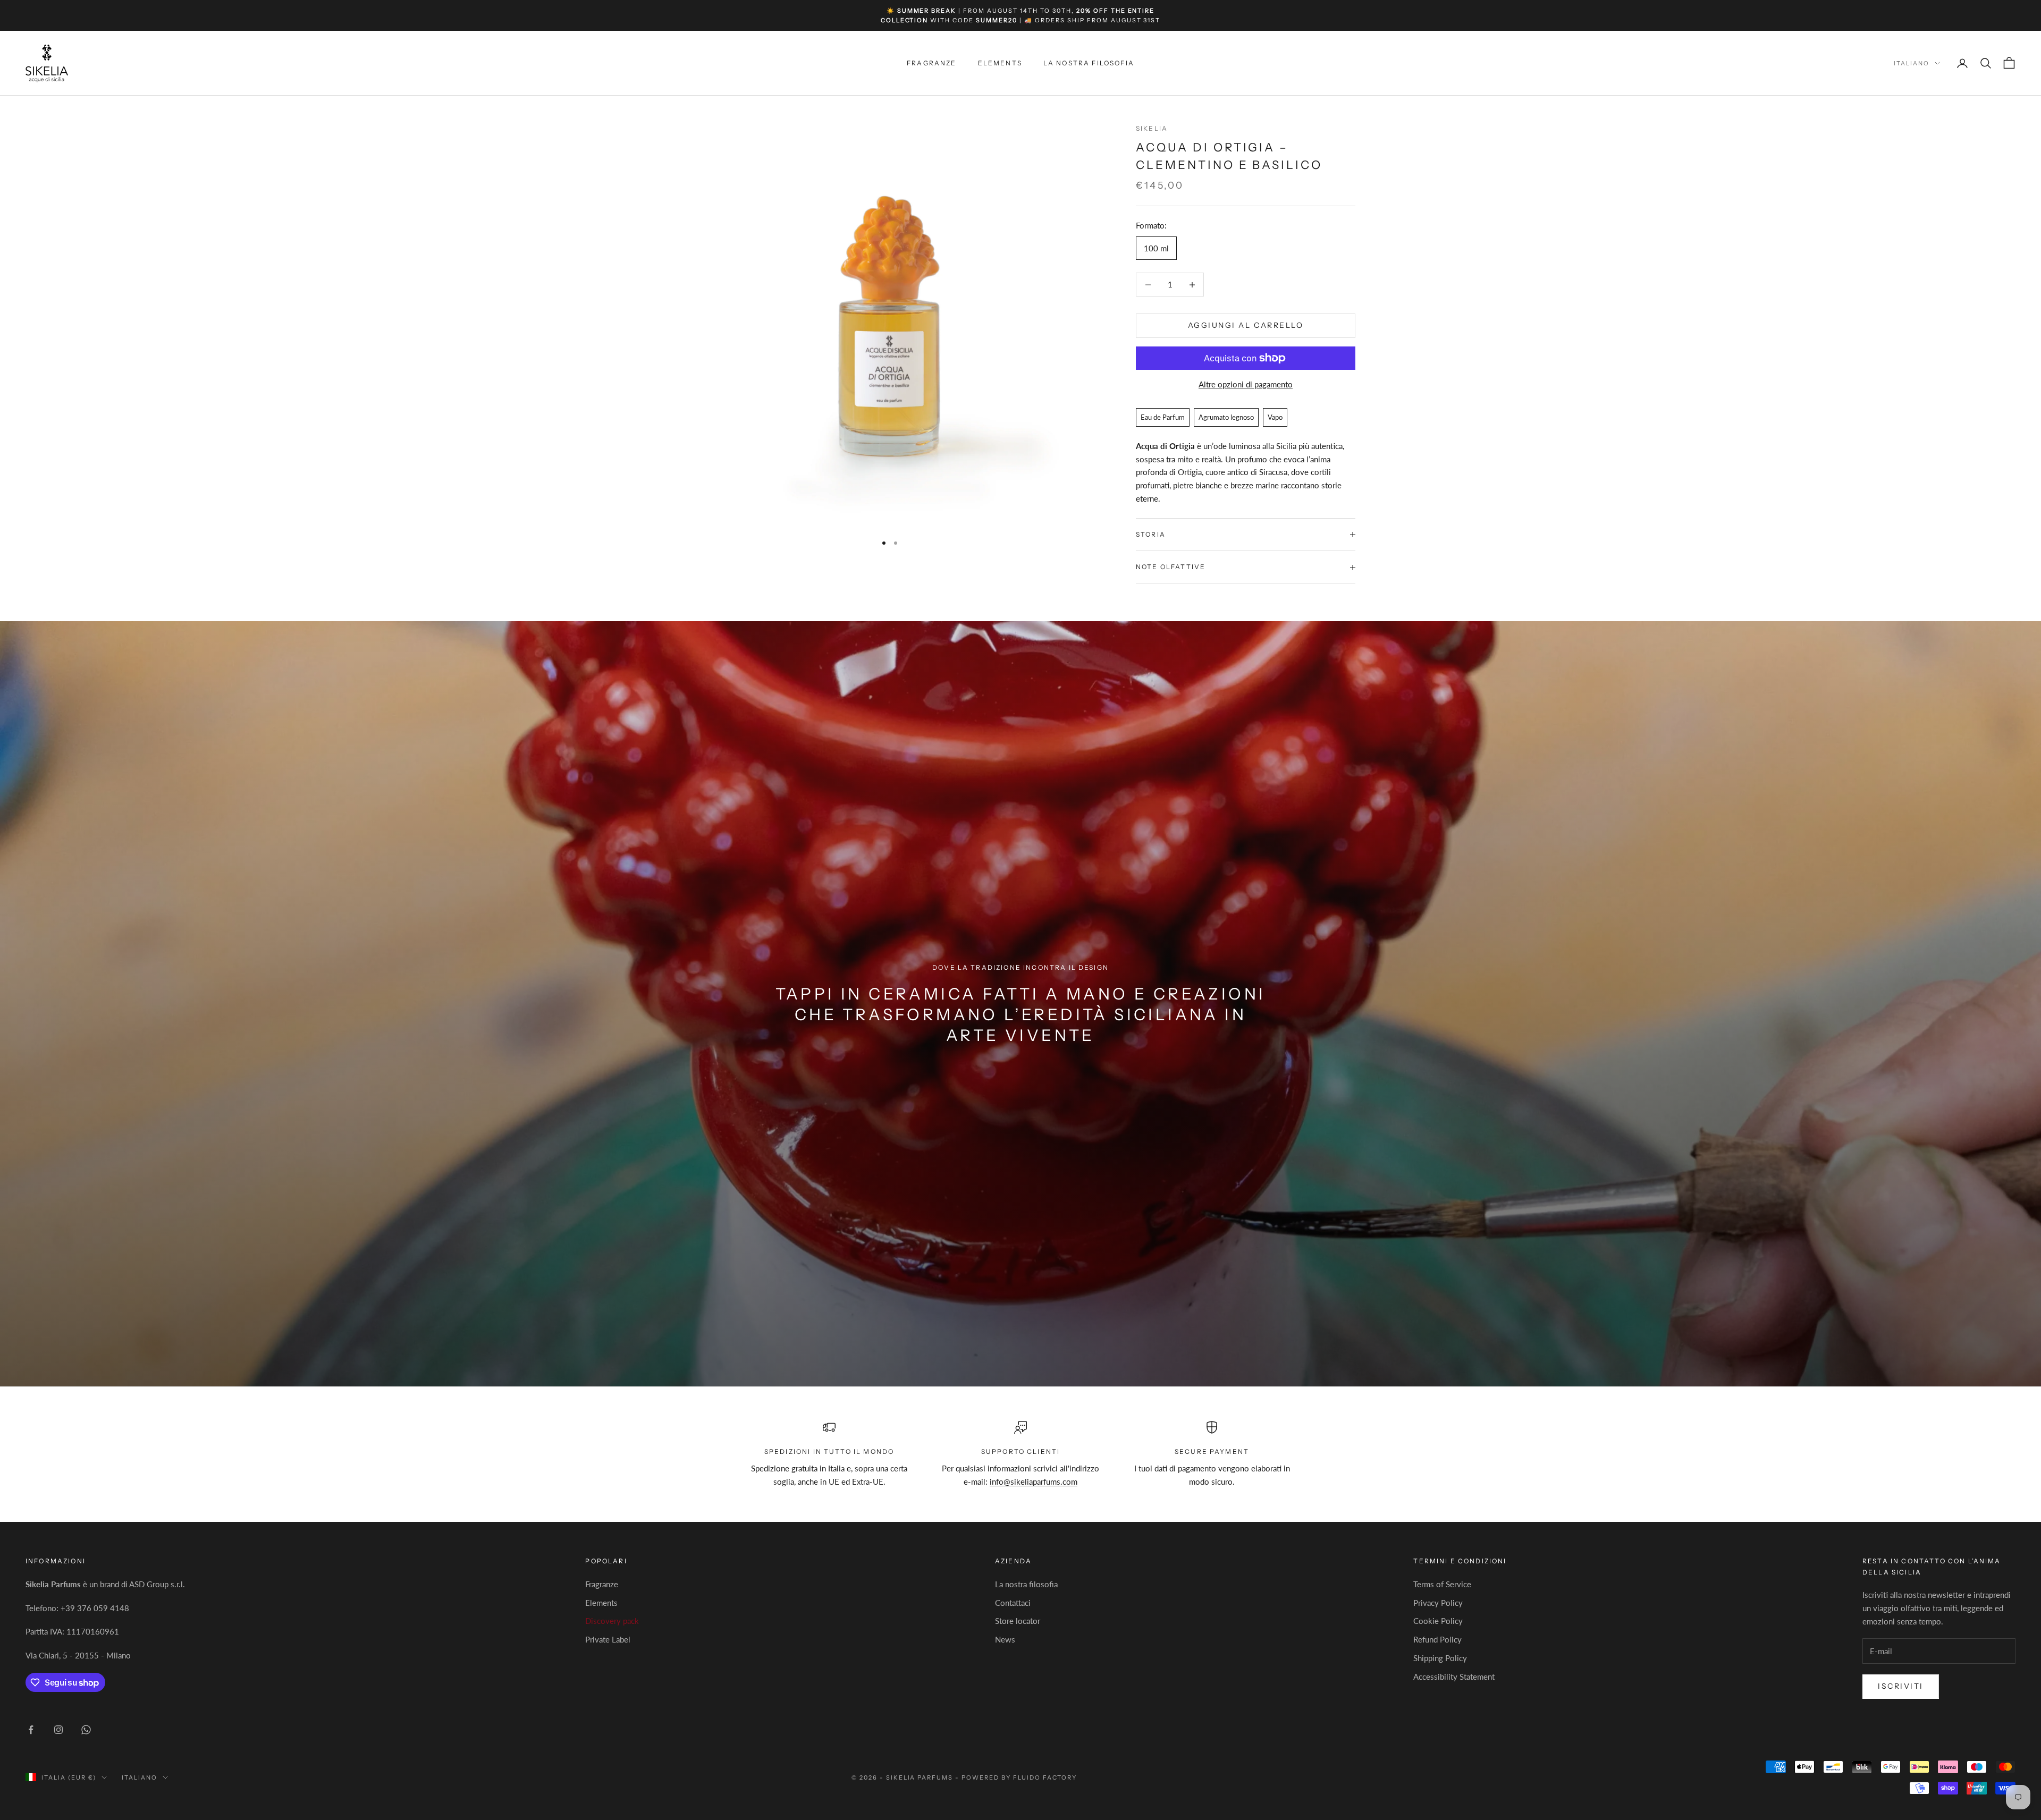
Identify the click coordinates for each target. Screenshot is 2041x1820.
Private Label (608, 1639)
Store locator (1018, 1621)
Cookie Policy (1438, 1621)
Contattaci (1013, 1603)
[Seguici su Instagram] (58, 1730)
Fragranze (931, 63)
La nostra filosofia (1089, 63)
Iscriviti (1901, 1686)
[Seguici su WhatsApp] (86, 1730)
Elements (1000, 63)
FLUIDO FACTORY (1045, 1777)
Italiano (1912, 63)
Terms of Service (1442, 1584)
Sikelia (1152, 128)
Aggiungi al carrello (1246, 326)
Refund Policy (1437, 1639)
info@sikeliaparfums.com (1034, 1482)
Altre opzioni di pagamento (1246, 384)
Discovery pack (612, 1621)
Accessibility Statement (1454, 1677)
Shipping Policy (1440, 1658)
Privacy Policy (1438, 1603)
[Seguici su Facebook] (31, 1730)
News (1005, 1639)
